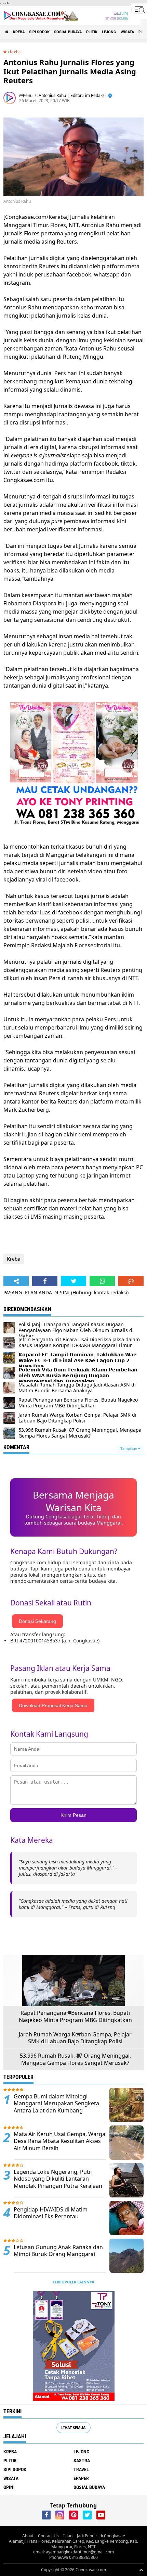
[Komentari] (131, 1281)
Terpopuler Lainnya (73, 2282)
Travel (81, 2469)
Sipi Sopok (39, 32)
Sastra (82, 2461)
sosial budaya (68, 32)
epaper (81, 2478)
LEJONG (109, 32)
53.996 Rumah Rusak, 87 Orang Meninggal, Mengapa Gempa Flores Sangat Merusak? (75, 2059)
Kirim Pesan (73, 1815)
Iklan (68, 2536)
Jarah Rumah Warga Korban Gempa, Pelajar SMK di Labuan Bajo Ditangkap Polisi (75, 2038)
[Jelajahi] (139, 10)
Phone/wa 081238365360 (73, 2557)
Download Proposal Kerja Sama (53, 1705)
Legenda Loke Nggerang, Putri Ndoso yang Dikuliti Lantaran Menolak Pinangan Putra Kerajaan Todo (58, 2183)
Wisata (127, 32)
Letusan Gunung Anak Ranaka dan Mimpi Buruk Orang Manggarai (58, 2251)
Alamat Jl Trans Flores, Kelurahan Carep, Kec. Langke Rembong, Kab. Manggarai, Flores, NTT (73, 2544)
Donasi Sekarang (37, 1621)
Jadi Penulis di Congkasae (101, 2536)
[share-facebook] (45, 1281)
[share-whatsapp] (102, 1281)
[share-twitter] (73, 1281)
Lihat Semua (73, 2427)
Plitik (92, 32)
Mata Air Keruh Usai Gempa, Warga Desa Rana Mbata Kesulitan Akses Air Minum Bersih (59, 2141)
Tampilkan (129, 1449)
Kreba (19, 32)
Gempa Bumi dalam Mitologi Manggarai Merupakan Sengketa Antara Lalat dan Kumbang (56, 2104)
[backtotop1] (141, 2570)
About (28, 2536)
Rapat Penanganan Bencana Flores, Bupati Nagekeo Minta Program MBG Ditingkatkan (75, 2017)
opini (9, 2487)
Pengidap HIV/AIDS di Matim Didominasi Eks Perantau (51, 2213)
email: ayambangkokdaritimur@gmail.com (73, 2552)
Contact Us (48, 2536)
